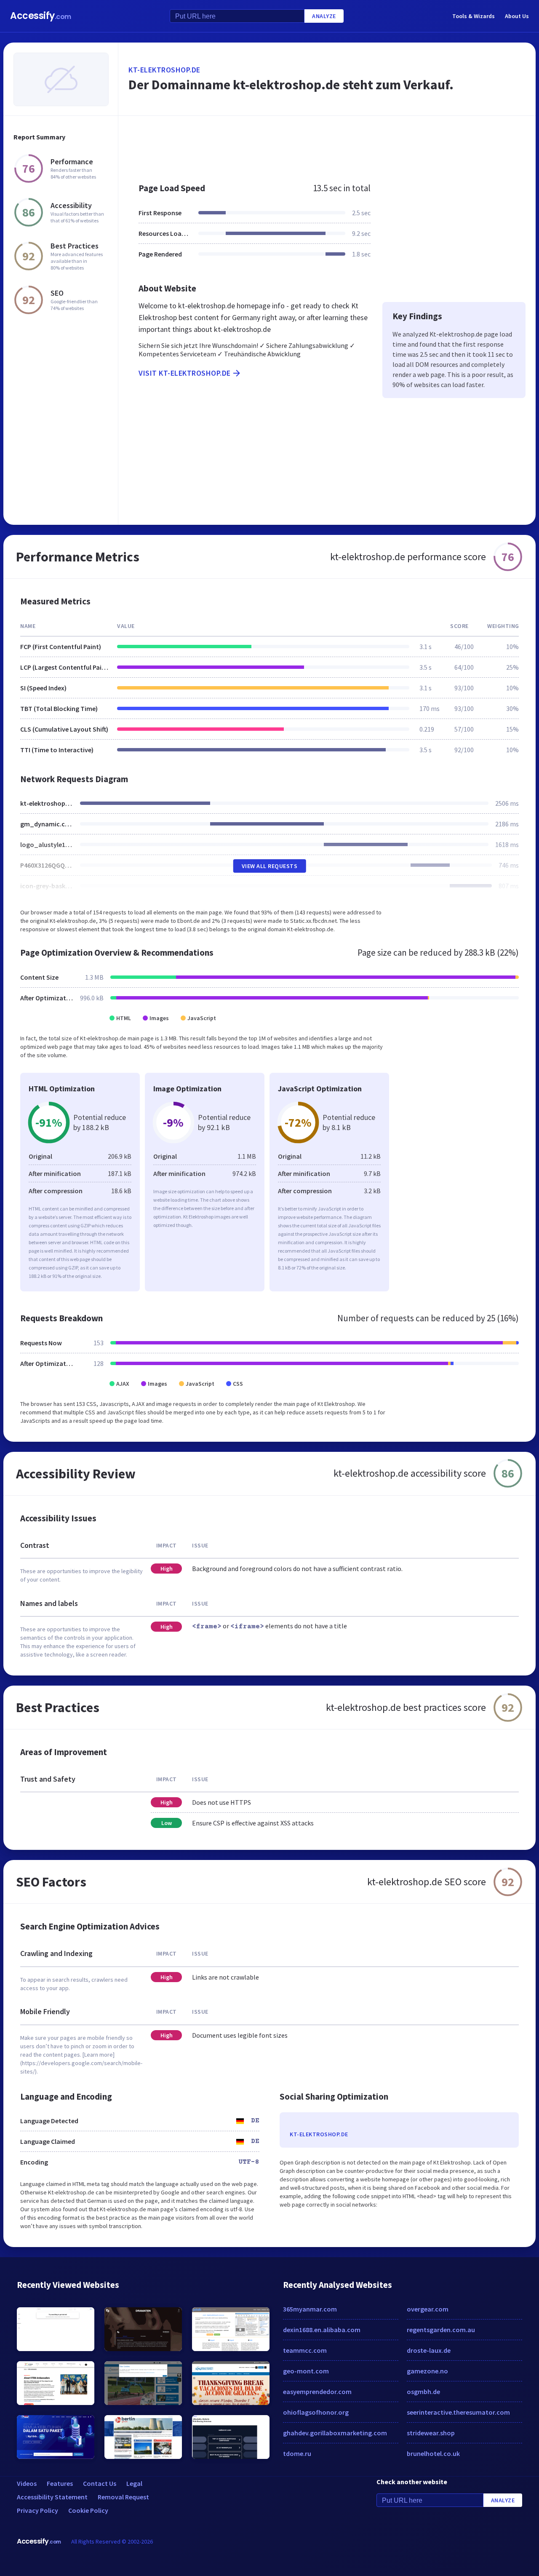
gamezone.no (427, 2371)
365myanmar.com (310, 2309)
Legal (134, 2483)
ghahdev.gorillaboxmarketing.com (335, 2433)
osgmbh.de (423, 2392)
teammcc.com (305, 2350)
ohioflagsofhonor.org (316, 2412)
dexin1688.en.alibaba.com (322, 2330)
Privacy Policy (37, 2510)
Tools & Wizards (474, 16)
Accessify (41, 16)
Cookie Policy (88, 2510)
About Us (517, 16)
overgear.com (428, 2309)
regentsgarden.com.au (441, 2330)
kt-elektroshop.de (164, 70)
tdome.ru (297, 2453)
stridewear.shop (431, 2433)
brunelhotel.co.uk (433, 2453)
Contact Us (100, 2483)
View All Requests (270, 866)
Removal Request (123, 2497)
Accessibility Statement (52, 2497)
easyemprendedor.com (317, 2392)
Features (60, 2483)
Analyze (324, 16)
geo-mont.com (306, 2371)
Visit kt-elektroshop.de (185, 373)
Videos (27, 2483)
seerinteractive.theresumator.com (458, 2412)
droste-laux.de (429, 2350)
